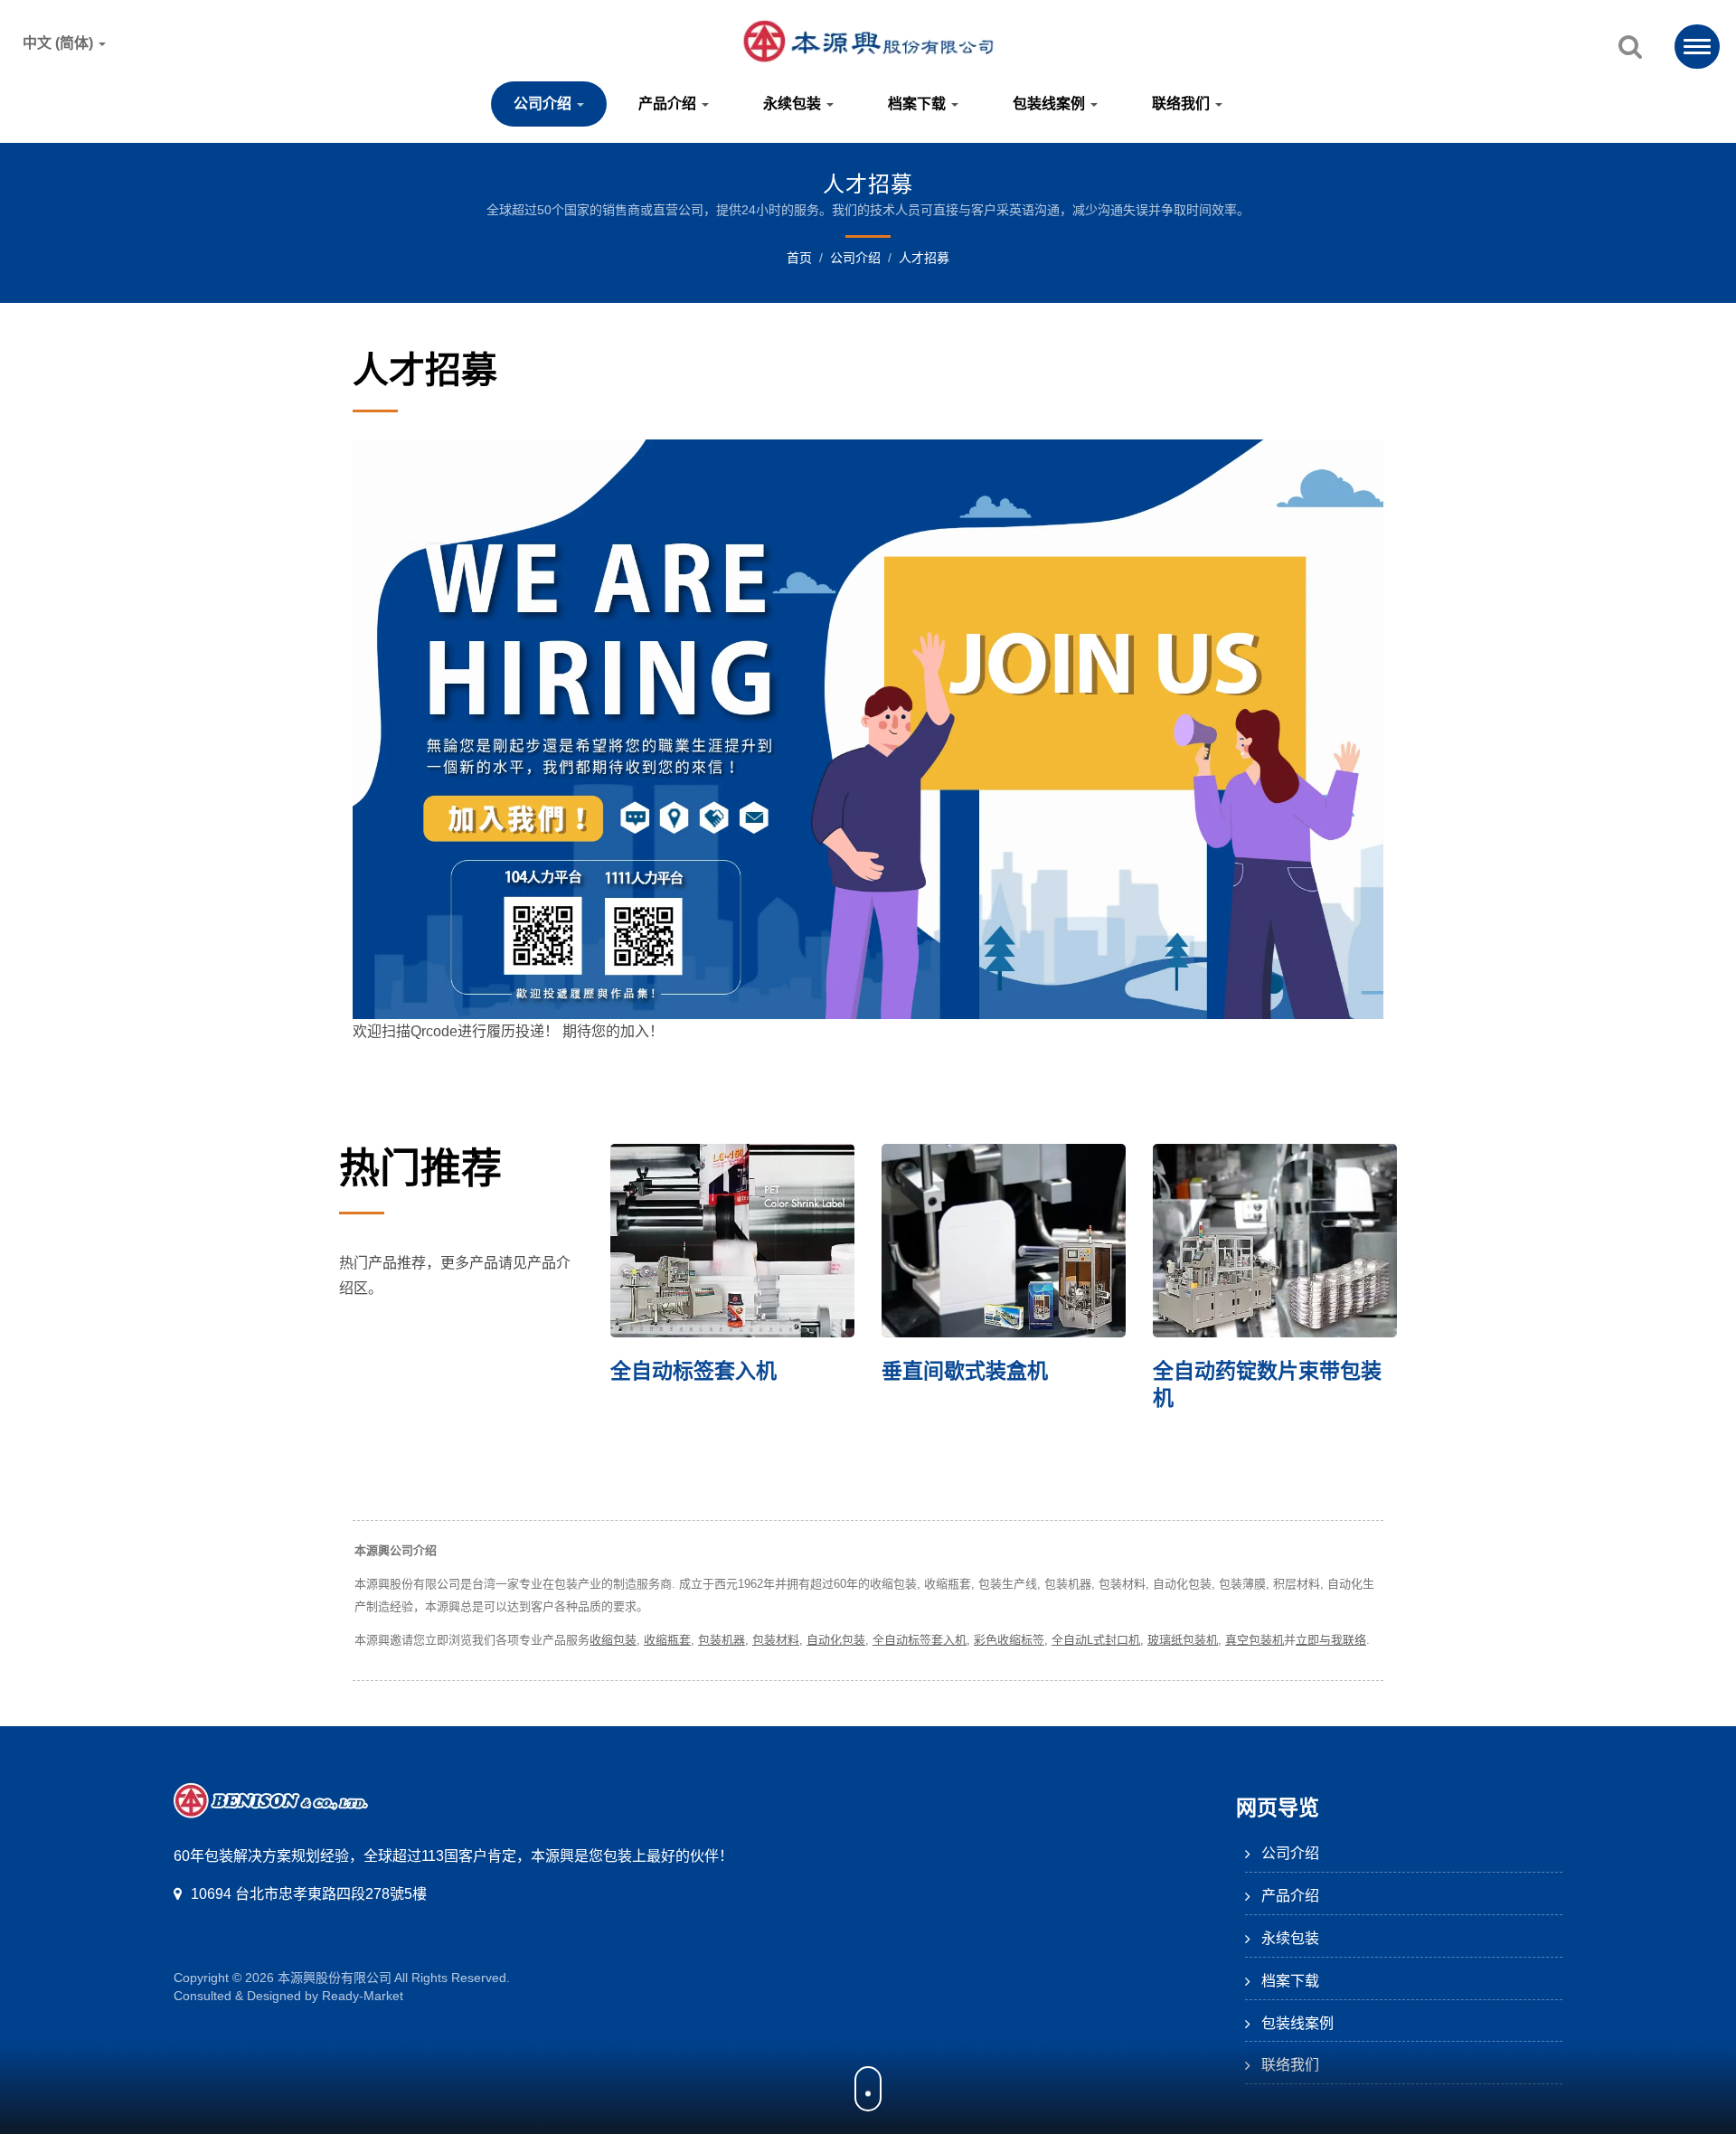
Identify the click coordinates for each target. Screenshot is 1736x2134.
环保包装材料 (1226, 1371)
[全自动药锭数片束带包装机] (1014, 1241)
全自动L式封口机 (1096, 1640)
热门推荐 (420, 1169)
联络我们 (1183, 104)
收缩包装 (613, 1640)
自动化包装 (836, 1640)
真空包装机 (1255, 1640)
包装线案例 (1051, 104)
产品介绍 (669, 104)
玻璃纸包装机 (1183, 1640)
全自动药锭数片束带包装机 (1007, 1384)
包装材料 (776, 1640)
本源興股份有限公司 (335, 1978)
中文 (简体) (60, 43)
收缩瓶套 (667, 1640)
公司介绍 (544, 104)
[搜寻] (1630, 48)
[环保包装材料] (1286, 1241)
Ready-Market (363, 1996)
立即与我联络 (1331, 1640)
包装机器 (722, 1640)
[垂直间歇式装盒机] (743, 1241)
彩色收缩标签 (1009, 1640)
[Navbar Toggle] (1697, 47)
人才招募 (924, 258)
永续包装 (794, 104)
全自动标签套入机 (920, 1640)
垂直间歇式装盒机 (704, 1371)
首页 (799, 258)
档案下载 (919, 104)
